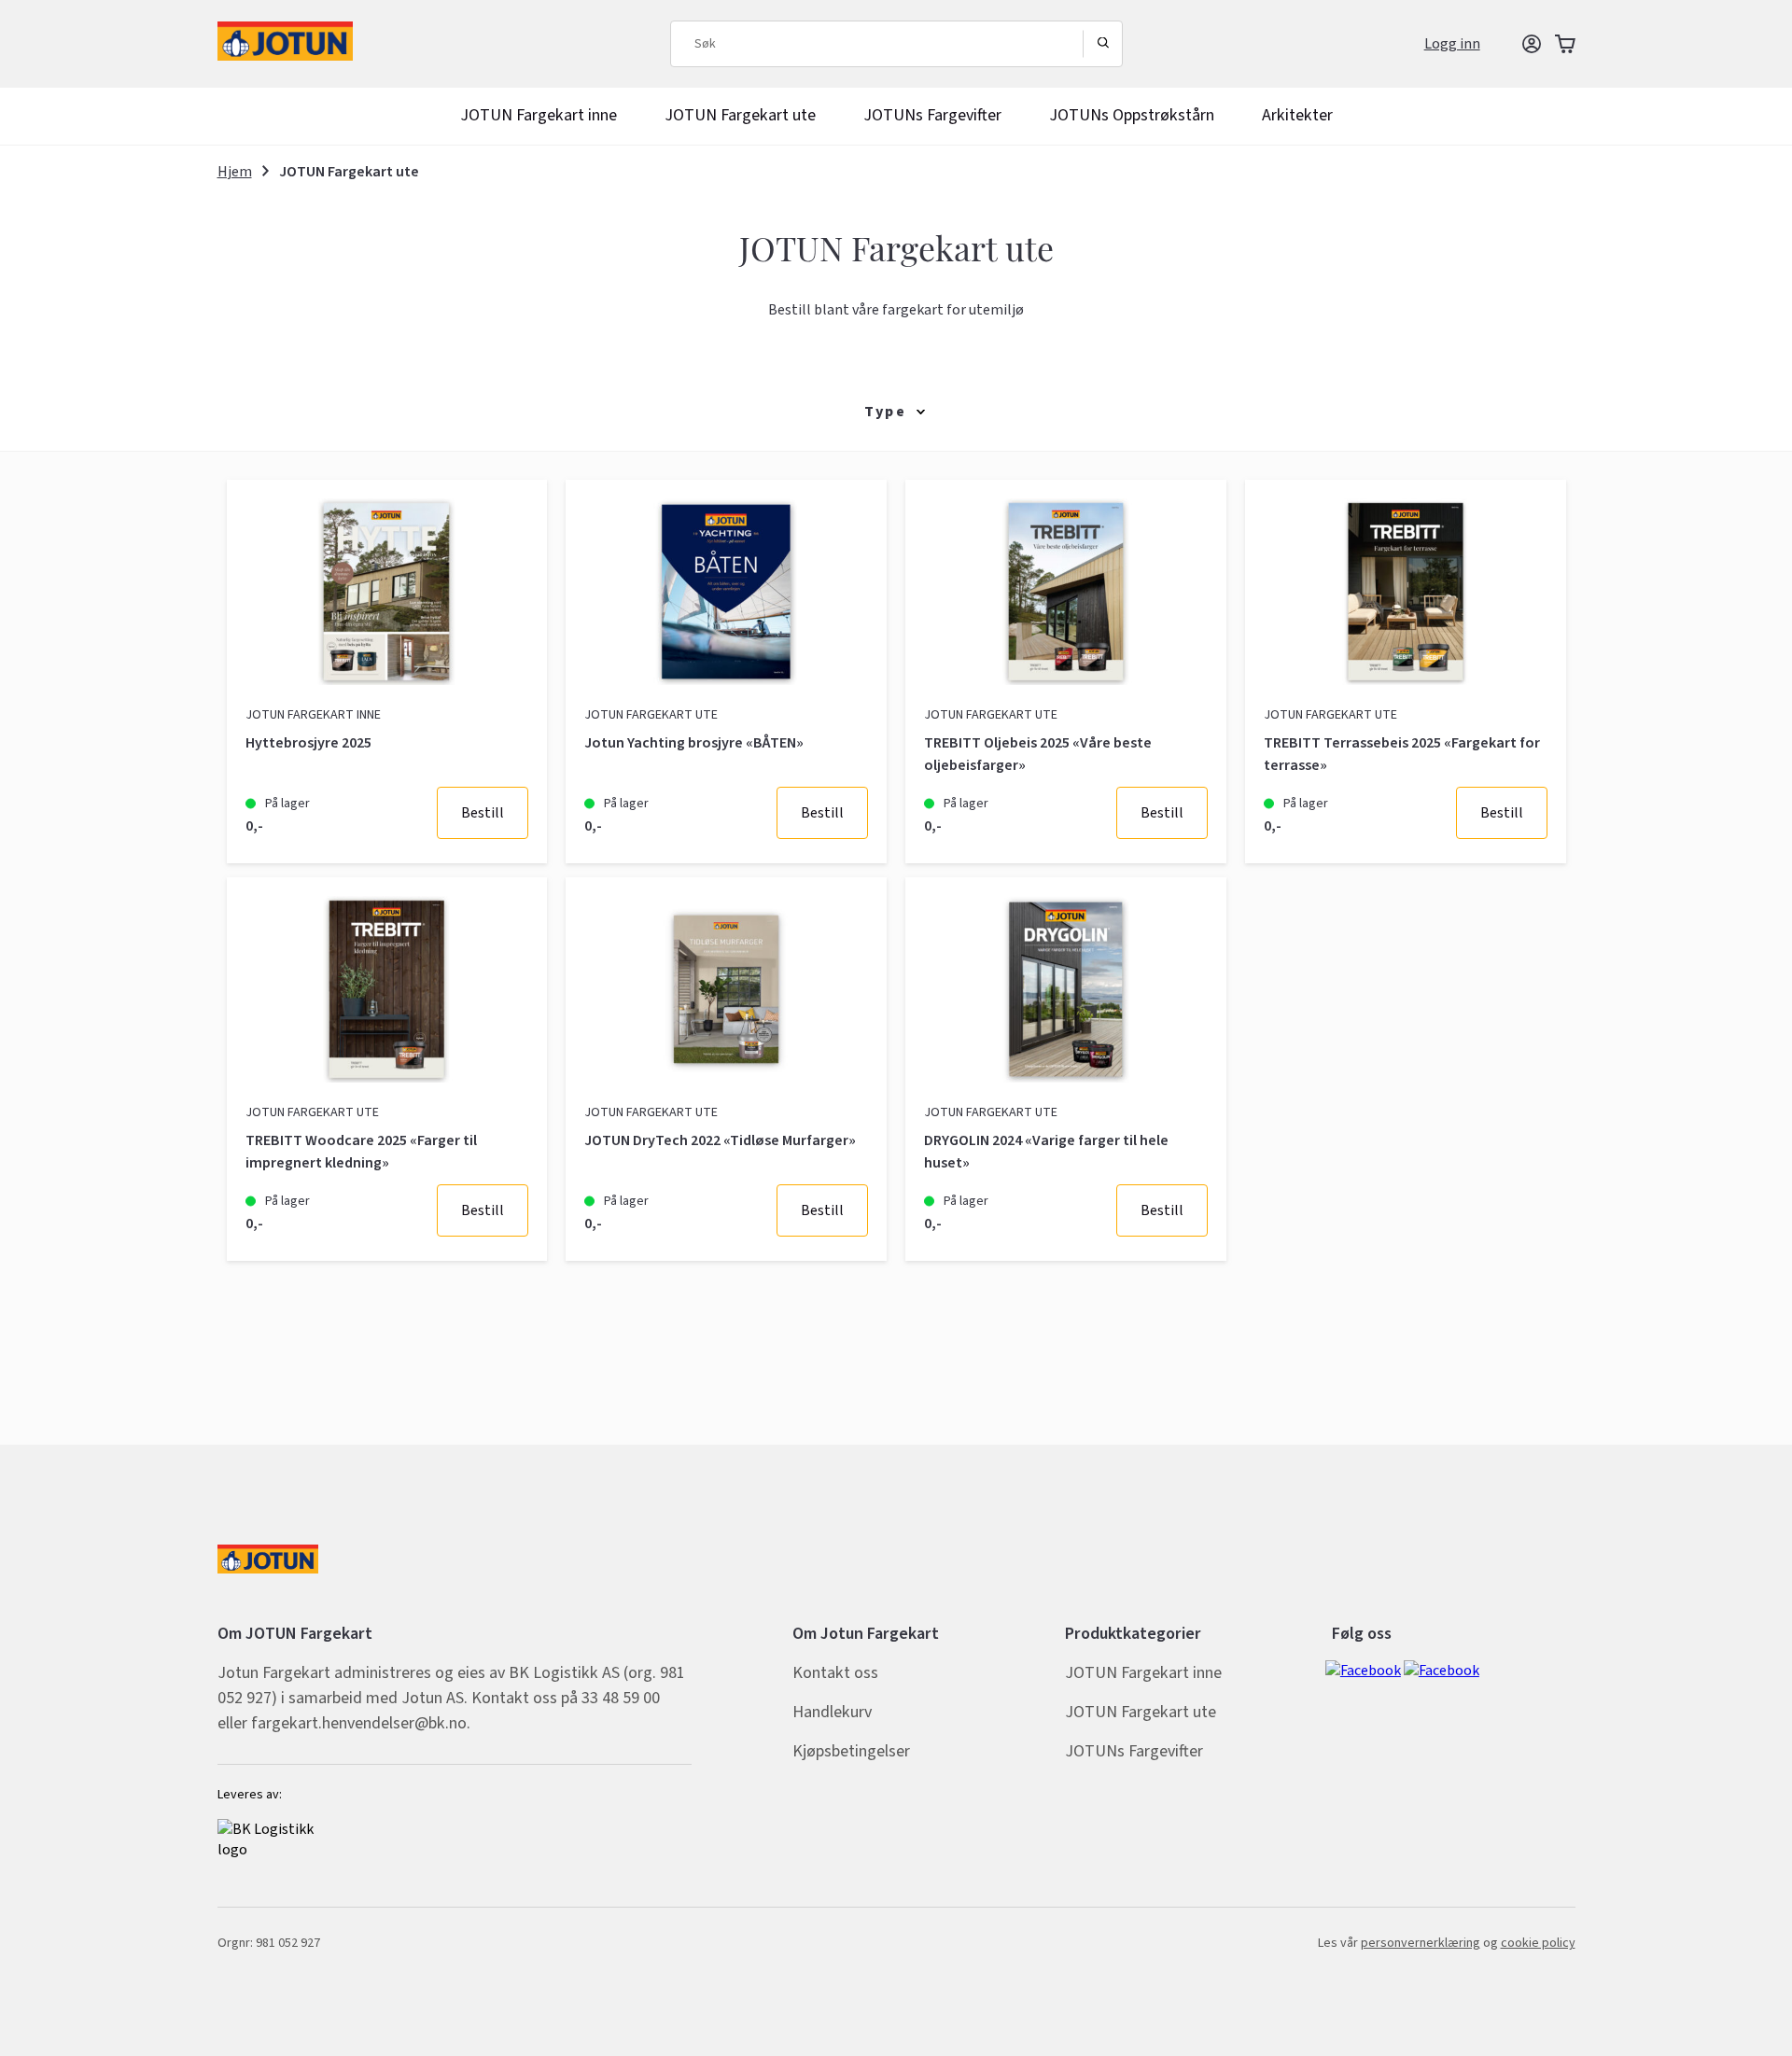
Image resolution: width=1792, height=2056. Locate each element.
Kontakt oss (835, 1673)
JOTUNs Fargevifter (932, 116)
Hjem (235, 172)
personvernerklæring (1421, 1943)
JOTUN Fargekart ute (740, 116)
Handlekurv (832, 1712)
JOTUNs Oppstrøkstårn (1132, 116)
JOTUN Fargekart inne (539, 116)
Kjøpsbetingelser (851, 1751)
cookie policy (1538, 1943)
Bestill (483, 813)
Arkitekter (1297, 116)
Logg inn (1452, 44)
